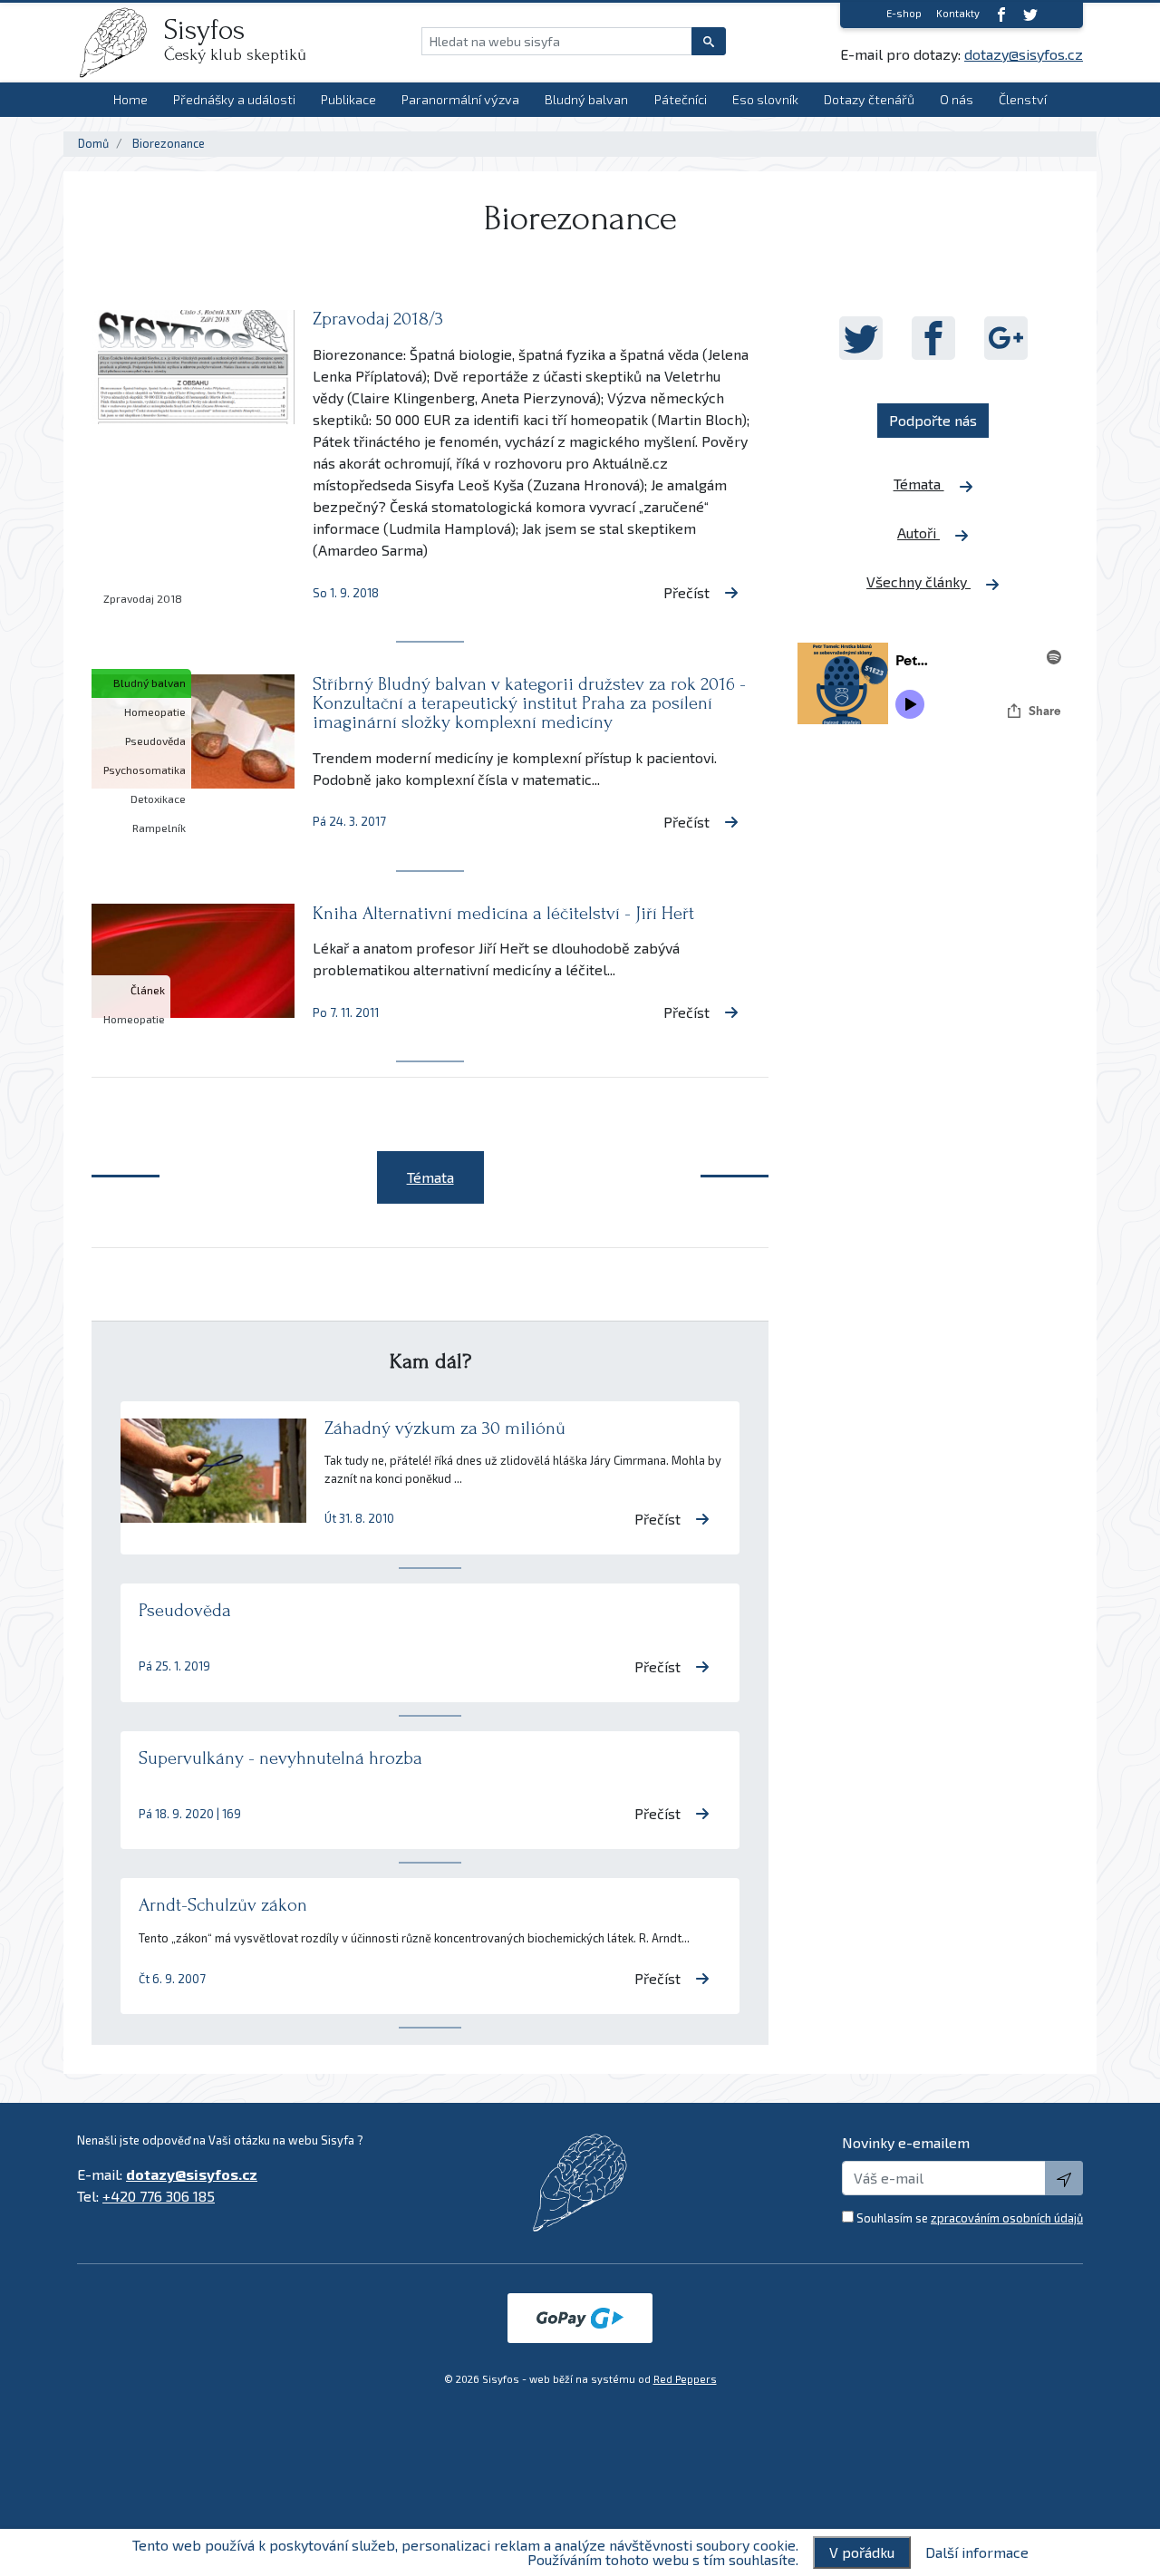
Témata (919, 484)
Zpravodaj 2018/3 (378, 319)
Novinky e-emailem (906, 2142)
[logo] (121, 43)
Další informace (977, 2552)
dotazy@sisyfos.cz (1024, 54)
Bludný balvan (586, 99)
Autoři (918, 533)
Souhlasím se (970, 2218)
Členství (1023, 99)
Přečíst (686, 592)
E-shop (904, 13)
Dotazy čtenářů (869, 99)
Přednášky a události (234, 99)
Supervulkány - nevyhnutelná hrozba (280, 1758)
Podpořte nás (933, 420)
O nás (957, 99)
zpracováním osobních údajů (1007, 2218)
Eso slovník (765, 99)
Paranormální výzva (460, 99)
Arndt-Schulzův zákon (223, 1905)
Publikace (348, 99)
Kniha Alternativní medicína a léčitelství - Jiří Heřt (503, 913)
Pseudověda (185, 1610)
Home (130, 99)
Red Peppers (685, 2379)
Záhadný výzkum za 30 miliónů (445, 1428)
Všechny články (918, 581)
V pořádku (862, 2552)
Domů (93, 143)
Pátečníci (681, 99)
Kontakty (958, 13)
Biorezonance (169, 143)
